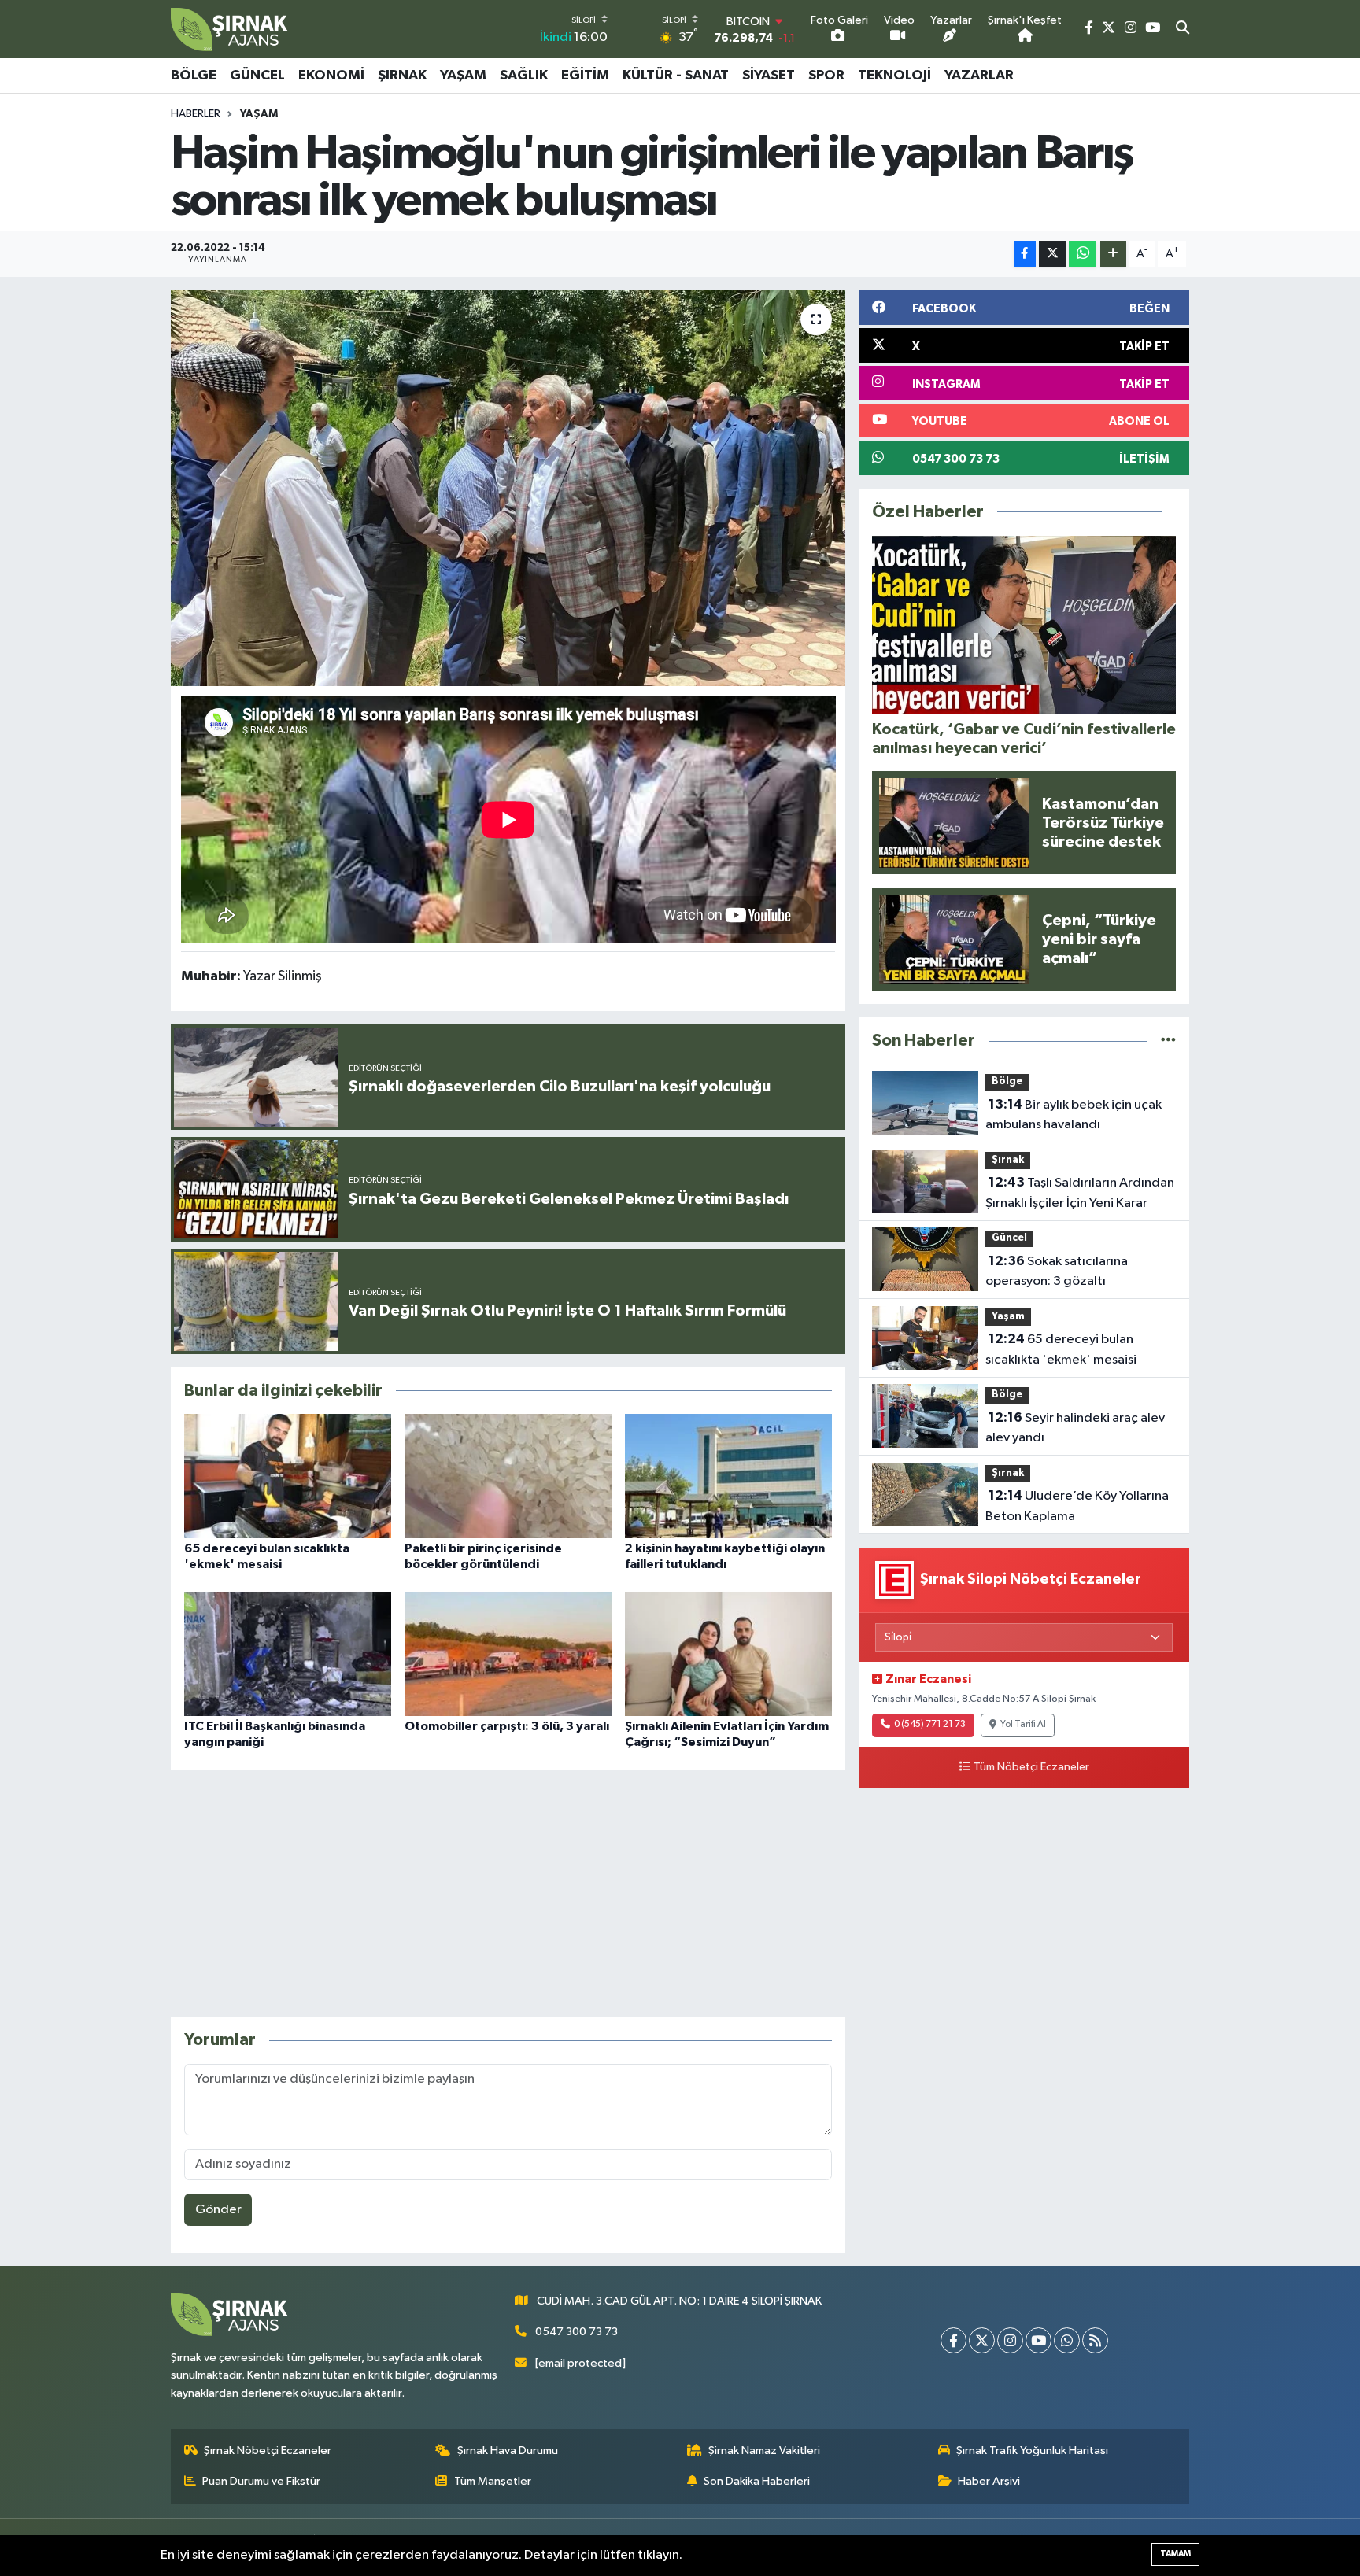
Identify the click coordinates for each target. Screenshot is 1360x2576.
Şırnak (402, 76)
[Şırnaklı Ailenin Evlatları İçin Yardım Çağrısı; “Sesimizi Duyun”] (728, 1653)
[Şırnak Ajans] (230, 29)
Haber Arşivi (989, 2481)
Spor (826, 76)
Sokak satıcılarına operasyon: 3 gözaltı (1057, 1271)
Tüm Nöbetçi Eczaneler (1031, 1767)
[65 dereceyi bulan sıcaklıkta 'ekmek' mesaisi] (288, 1476)
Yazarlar (979, 76)
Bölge (194, 76)
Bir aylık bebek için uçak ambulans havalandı (1074, 1115)
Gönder (218, 2210)
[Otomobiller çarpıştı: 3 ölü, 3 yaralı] (508, 1653)
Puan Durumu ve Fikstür (261, 2481)
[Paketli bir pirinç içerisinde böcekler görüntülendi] (508, 1476)
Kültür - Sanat (676, 76)
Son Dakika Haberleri (757, 2481)
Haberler (196, 114)
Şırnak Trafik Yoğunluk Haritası (1032, 2451)
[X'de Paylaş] (1052, 254)
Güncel (257, 76)
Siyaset (769, 76)
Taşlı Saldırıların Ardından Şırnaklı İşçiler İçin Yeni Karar (1080, 1193)
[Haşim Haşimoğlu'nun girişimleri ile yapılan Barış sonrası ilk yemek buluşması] (508, 488)
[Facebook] (953, 2340)
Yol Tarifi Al (1023, 1725)
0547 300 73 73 (577, 2332)
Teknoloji (894, 76)
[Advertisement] (508, 1893)
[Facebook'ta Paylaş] (1025, 254)
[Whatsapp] (1067, 2340)
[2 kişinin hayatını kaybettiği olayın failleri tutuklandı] (728, 1476)
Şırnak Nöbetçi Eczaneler (268, 2451)
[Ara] (1183, 29)
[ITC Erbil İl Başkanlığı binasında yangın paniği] (288, 1653)
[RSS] (1095, 2340)
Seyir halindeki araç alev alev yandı (1075, 1428)
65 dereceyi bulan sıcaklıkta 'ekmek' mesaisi (1061, 1349)
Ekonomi (331, 76)
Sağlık (524, 76)
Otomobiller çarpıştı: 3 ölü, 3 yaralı (507, 1726)
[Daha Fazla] (1113, 254)
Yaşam (463, 76)
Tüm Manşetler (493, 2481)
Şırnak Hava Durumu (508, 2451)
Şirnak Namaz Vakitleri (764, 2451)
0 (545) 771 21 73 (930, 1725)
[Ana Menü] (1181, 76)
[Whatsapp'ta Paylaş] (1083, 254)
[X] (982, 2340)
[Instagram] (1010, 2340)
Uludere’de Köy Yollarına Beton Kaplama (1077, 1506)
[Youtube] (1038, 2340)
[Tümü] (1168, 1041)
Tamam (1175, 2554)
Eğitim (585, 76)
